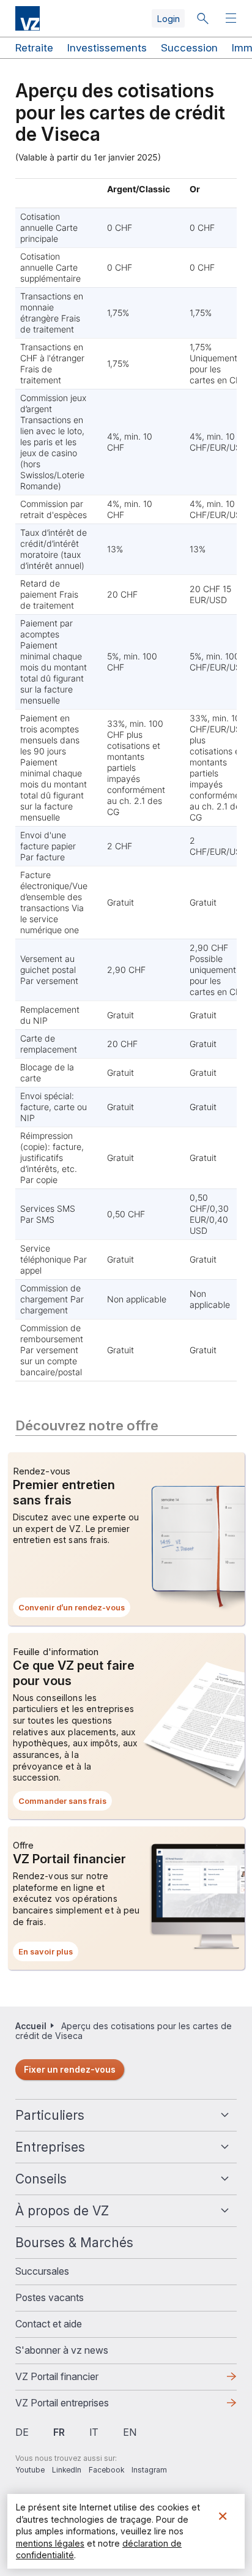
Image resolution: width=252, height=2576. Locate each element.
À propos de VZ (62, 2211)
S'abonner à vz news (62, 2350)
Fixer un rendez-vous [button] (70, 2069)
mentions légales (50, 2543)
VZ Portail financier (76, 2380)
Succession (189, 48)
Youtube (30, 2470)
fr (59, 2432)
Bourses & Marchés (74, 2243)
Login (168, 19)
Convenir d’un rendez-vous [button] (74, 1610)
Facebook (106, 2470)
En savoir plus (48, 1954)
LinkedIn (67, 2470)
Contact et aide (49, 2324)
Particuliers (50, 2115)
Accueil (31, 2026)
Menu (232, 19)
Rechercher (202, 18)
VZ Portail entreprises (82, 2406)
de (22, 2432)
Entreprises (50, 2147)
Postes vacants (50, 2297)
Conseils (41, 2179)
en (130, 2432)
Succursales (42, 2271)
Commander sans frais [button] (65, 1803)
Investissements (107, 48)
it (94, 2432)
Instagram (149, 2470)
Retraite (34, 48)
